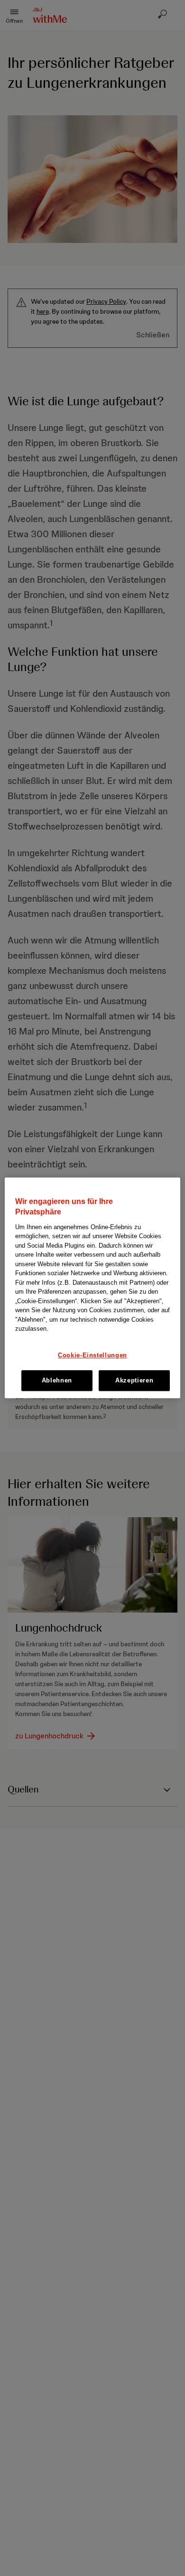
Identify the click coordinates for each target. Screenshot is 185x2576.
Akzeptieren (134, 1380)
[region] (93, 1288)
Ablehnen (57, 1380)
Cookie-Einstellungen (92, 1355)
